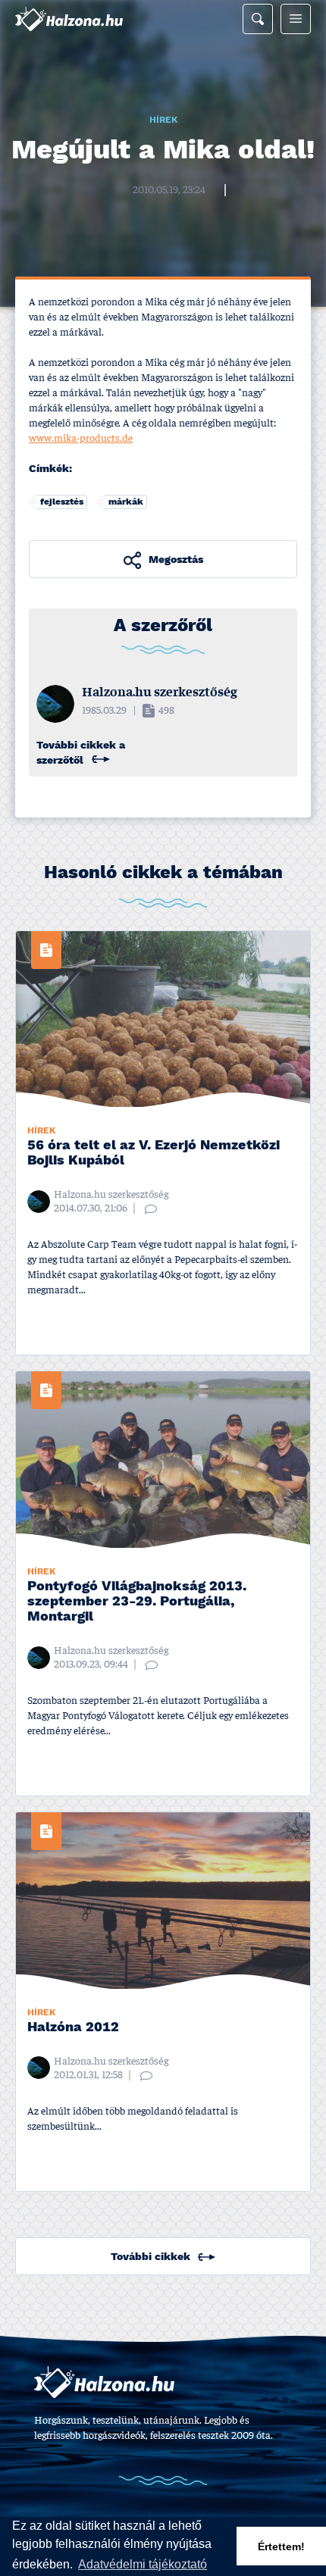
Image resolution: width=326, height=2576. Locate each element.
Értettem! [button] (281, 2546)
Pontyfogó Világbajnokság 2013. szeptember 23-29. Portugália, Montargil (137, 1602)
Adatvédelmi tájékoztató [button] (143, 2564)
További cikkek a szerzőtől (81, 753)
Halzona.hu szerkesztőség (176, 177)
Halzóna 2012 (73, 2028)
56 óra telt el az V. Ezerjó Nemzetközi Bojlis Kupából (154, 1154)
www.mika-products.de (81, 439)
